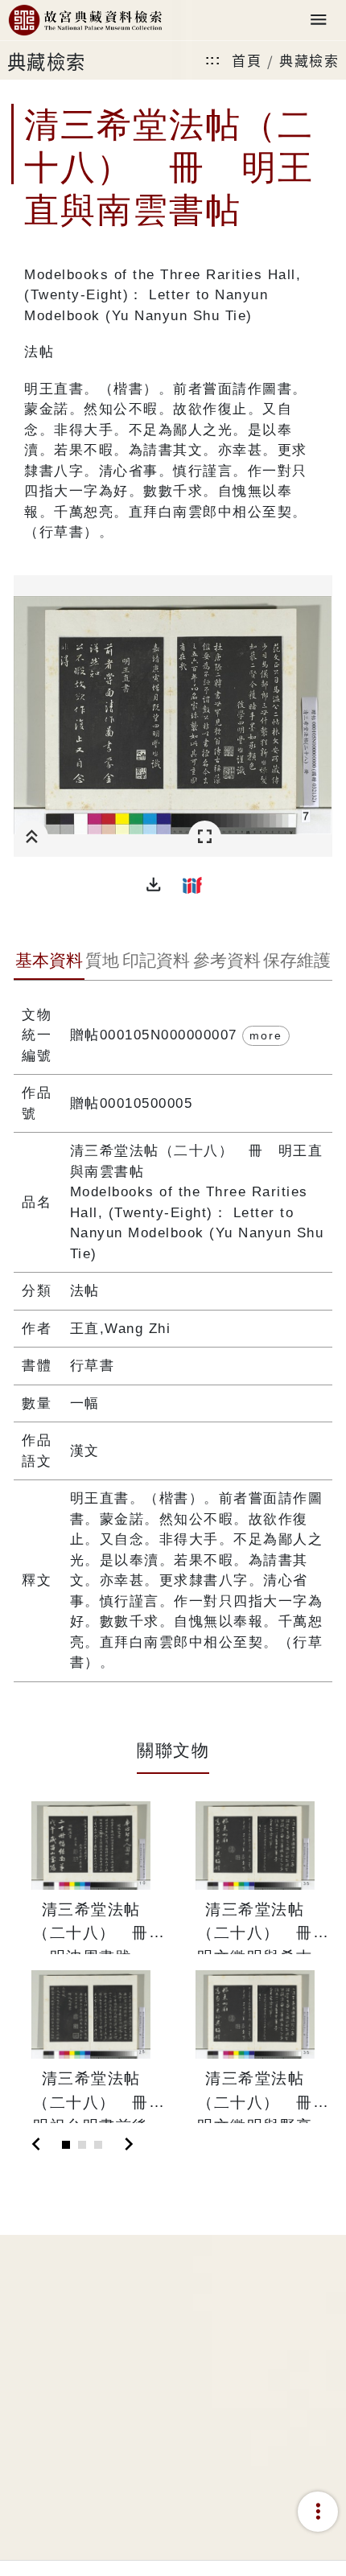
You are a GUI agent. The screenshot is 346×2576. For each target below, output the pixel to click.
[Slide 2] (82, 2145)
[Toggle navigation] (319, 21)
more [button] (266, 1035)
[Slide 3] (98, 2145)
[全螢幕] (205, 837)
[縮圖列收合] (32, 837)
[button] (154, 885)
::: (213, 60)
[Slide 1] (66, 2145)
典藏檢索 (309, 60)
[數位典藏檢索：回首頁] (85, 21)
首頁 (247, 60)
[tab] (49, 962)
